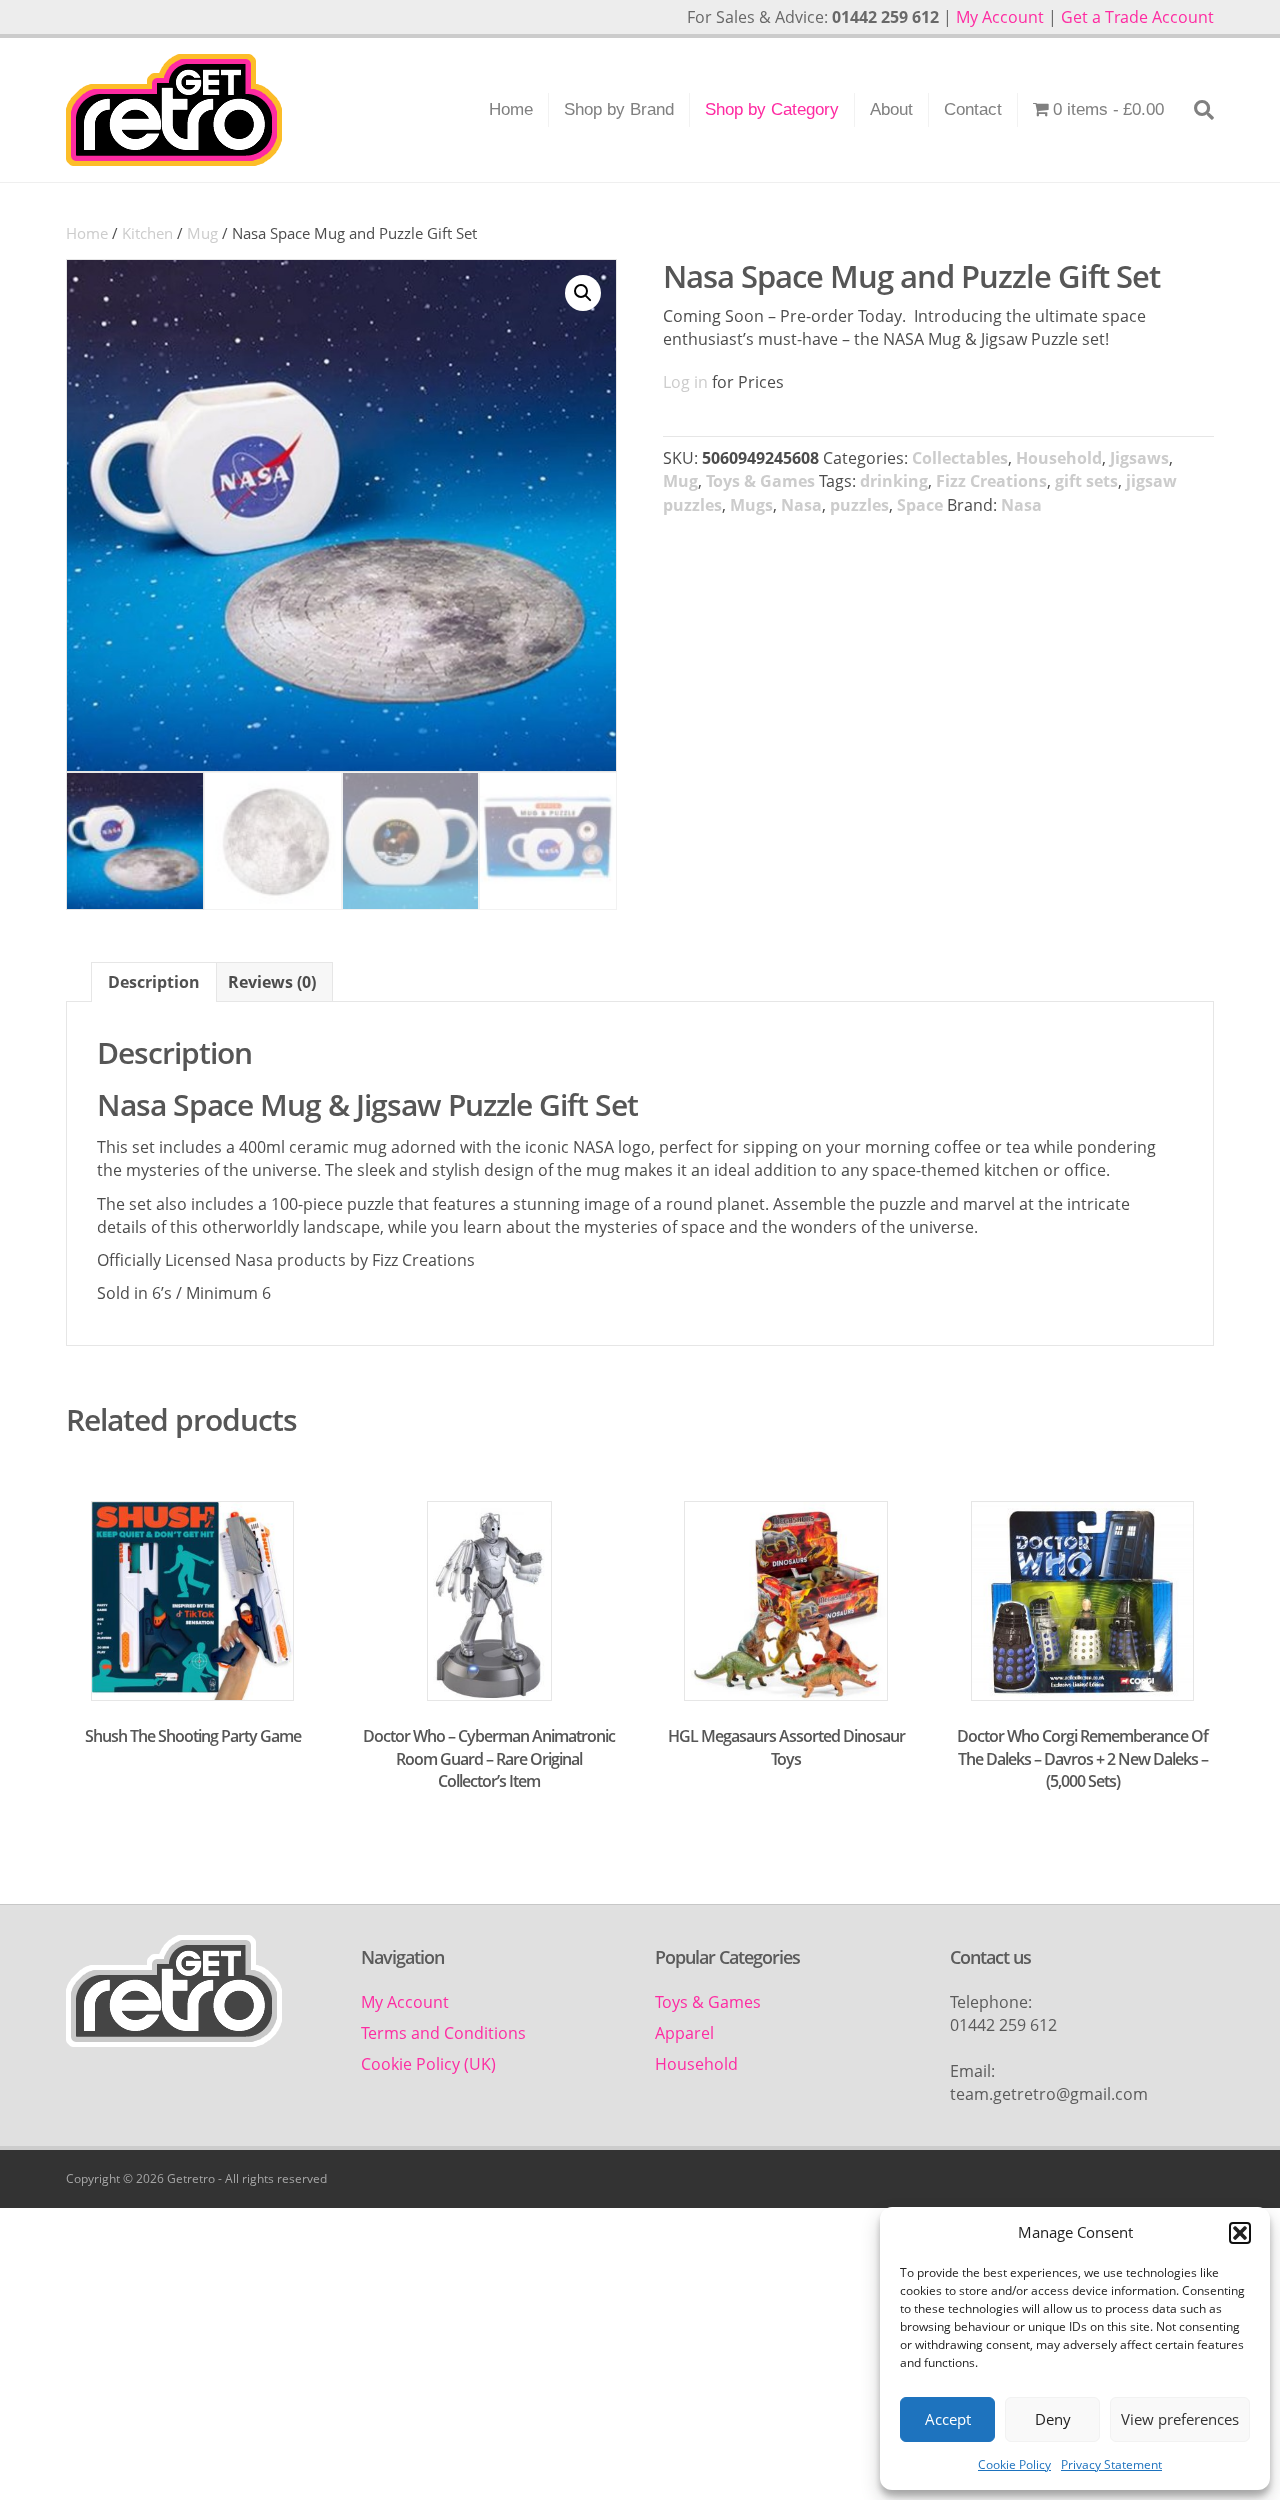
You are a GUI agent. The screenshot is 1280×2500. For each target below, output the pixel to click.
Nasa (801, 505)
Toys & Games (760, 481)
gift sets (1086, 481)
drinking (894, 481)
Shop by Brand (619, 109)
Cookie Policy (1014, 2464)
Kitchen (147, 233)
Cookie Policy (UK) (428, 2064)
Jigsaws (1139, 458)
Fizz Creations (991, 481)
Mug (202, 233)
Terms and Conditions (443, 2033)
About (891, 109)
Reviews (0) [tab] (272, 982)
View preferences (1180, 2419)
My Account (1000, 17)
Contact (973, 109)
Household (1059, 458)
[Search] (1196, 110)
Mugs (751, 505)
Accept (948, 2419)
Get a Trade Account (1137, 17)
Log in (685, 382)
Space (920, 505)
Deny (1053, 2419)
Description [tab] (154, 982)
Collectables (960, 458)
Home (511, 109)
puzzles (859, 505)
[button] (1240, 2233)
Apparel (684, 2033)
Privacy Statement (1111, 2464)
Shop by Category (772, 109)
